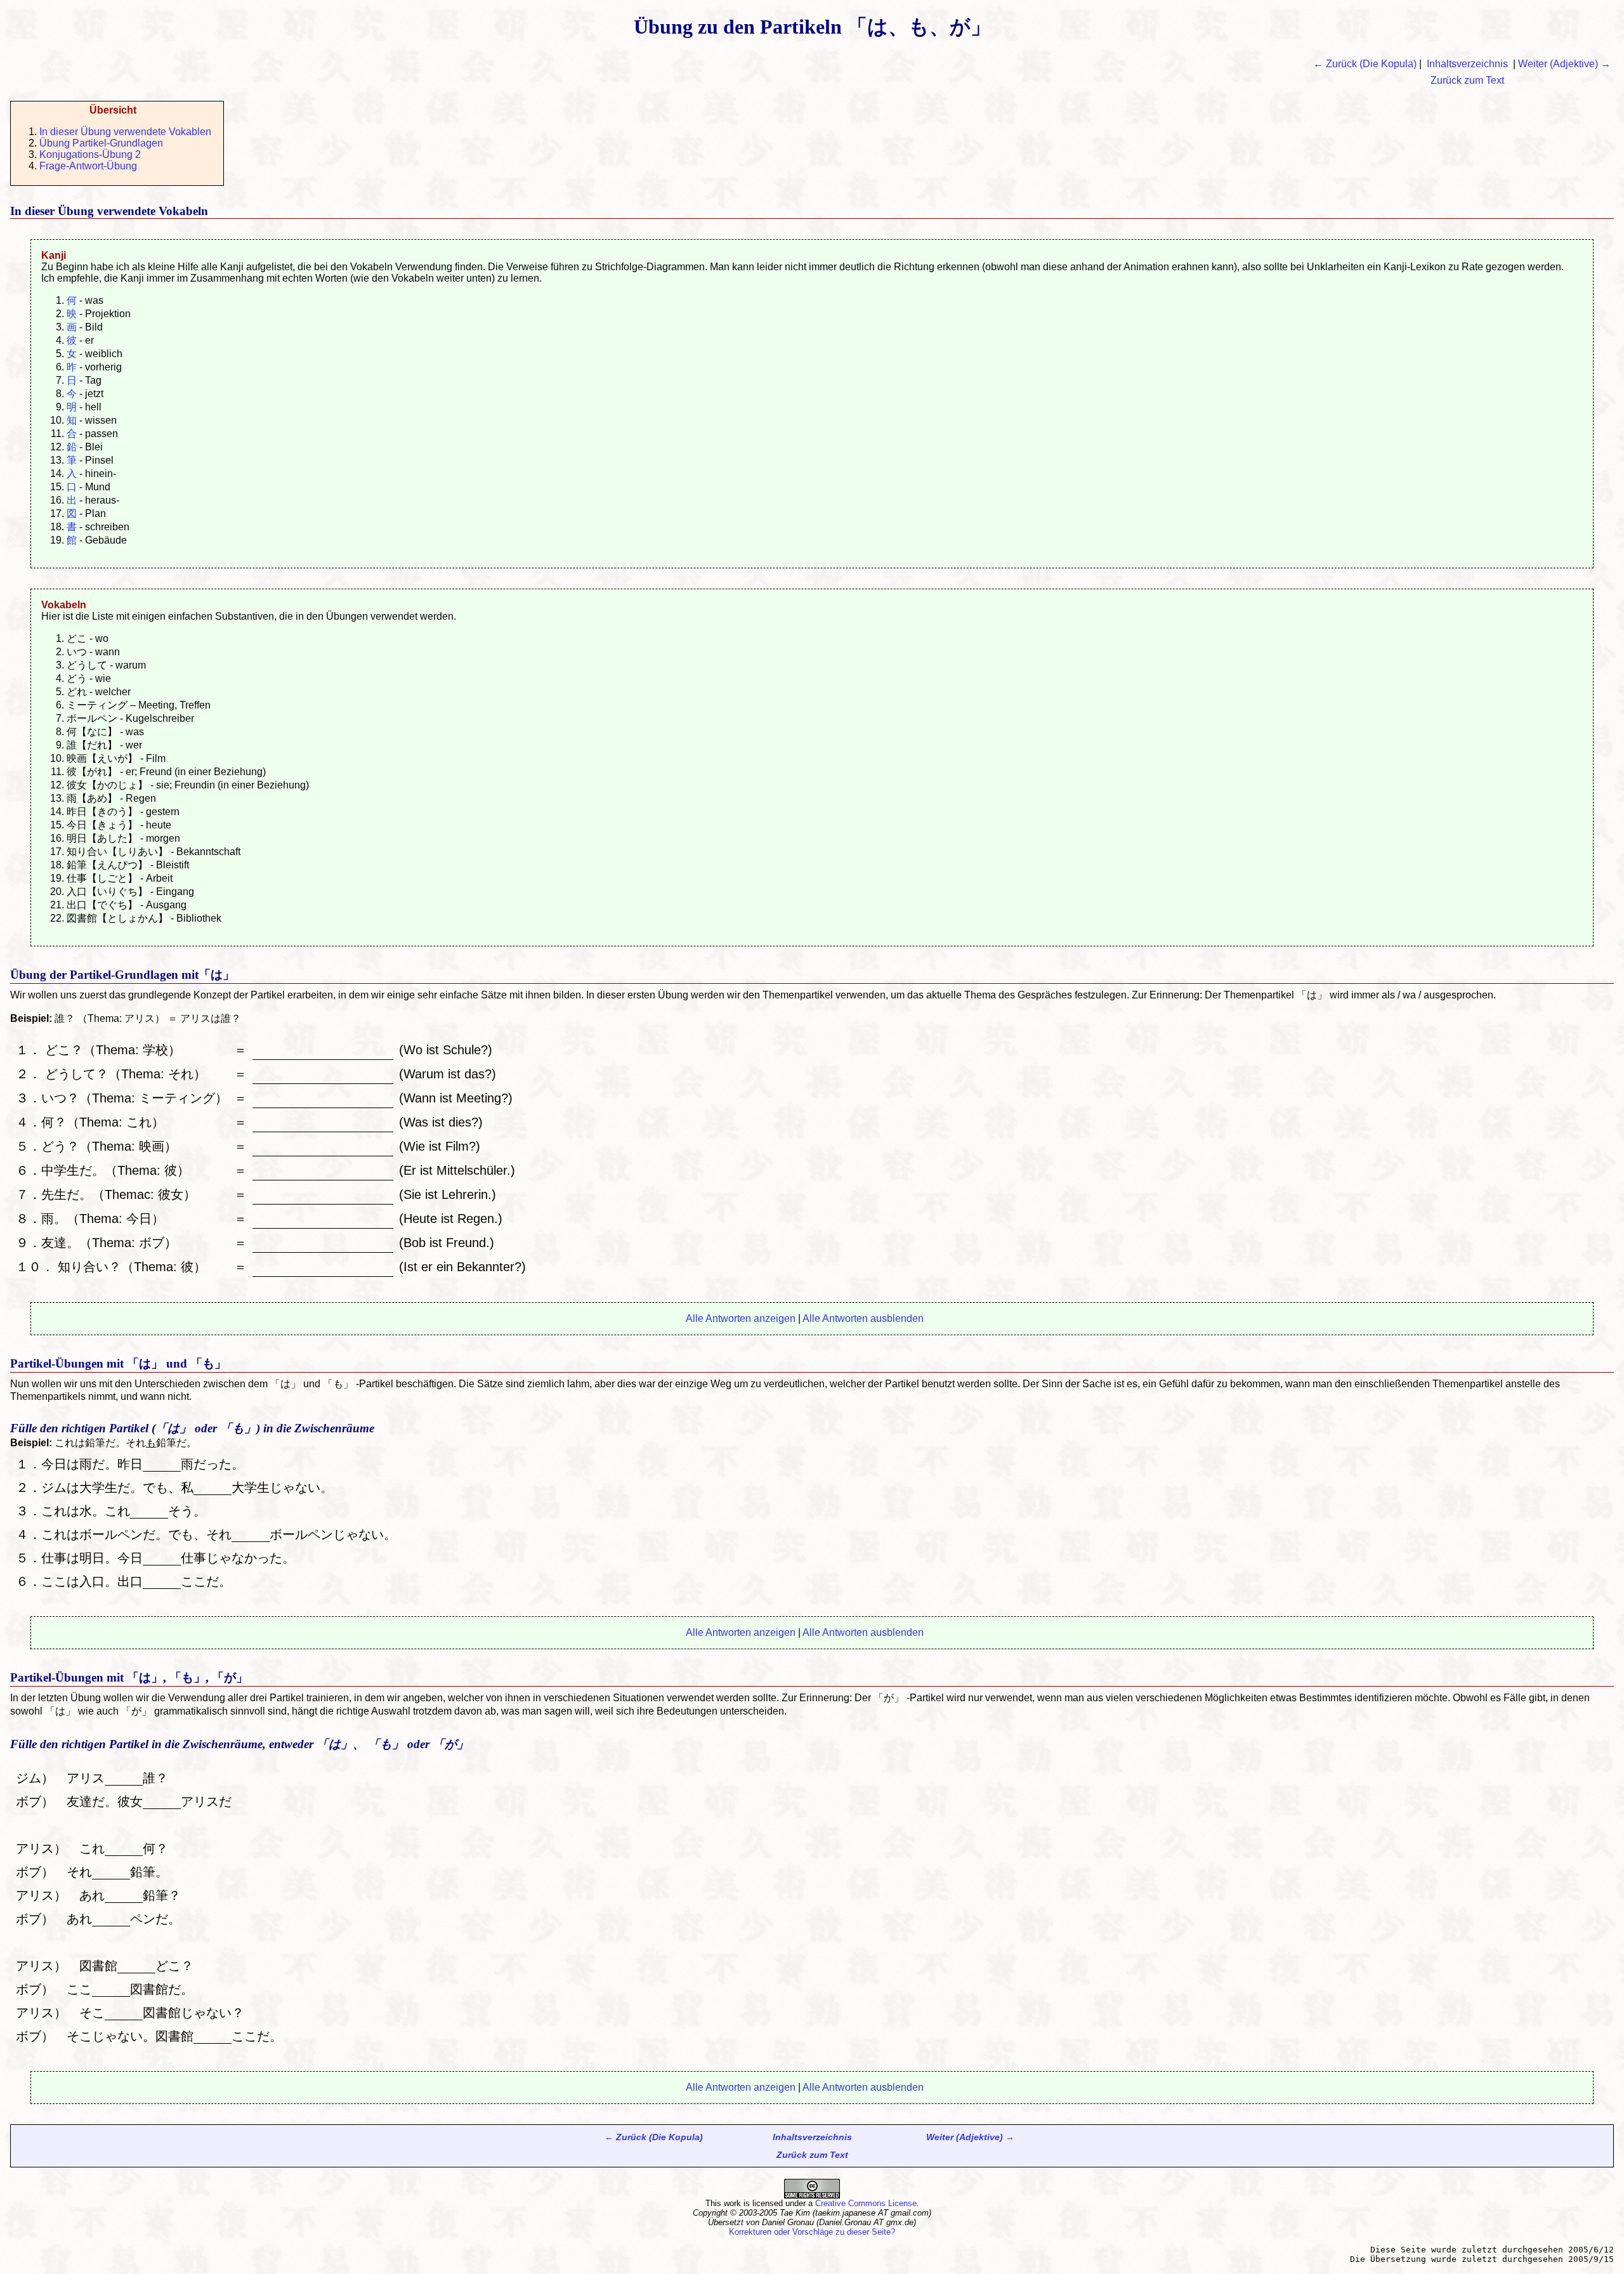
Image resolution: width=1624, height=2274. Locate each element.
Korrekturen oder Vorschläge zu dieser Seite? (812, 2232)
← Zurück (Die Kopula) (1365, 64)
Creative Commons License (866, 2203)
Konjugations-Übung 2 (90, 154)
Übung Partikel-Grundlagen (101, 143)
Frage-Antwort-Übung (88, 166)
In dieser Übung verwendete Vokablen (125, 132)
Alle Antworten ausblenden (863, 1318)
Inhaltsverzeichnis (1467, 64)
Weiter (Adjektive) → (1564, 64)
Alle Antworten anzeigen (741, 1318)
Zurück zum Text (1467, 80)
